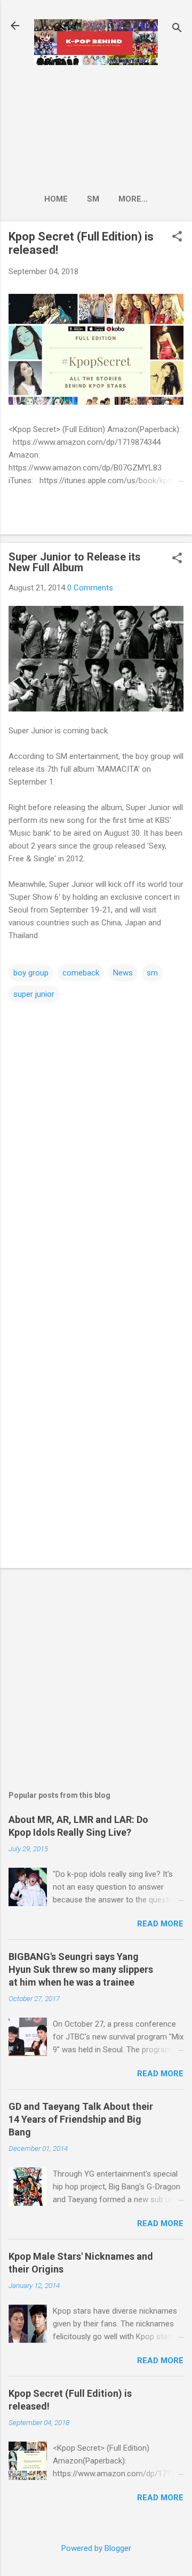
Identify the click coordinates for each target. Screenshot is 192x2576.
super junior (34, 994)
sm (152, 973)
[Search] (177, 29)
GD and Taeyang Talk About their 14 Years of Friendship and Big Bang (81, 2119)
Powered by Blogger (96, 2548)
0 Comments (90, 588)
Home (56, 199)
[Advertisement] (96, 126)
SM (93, 199)
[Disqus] (96, 1138)
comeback (81, 973)
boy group (31, 973)
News (123, 973)
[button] (177, 237)
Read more (160, 1924)
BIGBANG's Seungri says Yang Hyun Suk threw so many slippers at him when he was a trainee (81, 1969)
